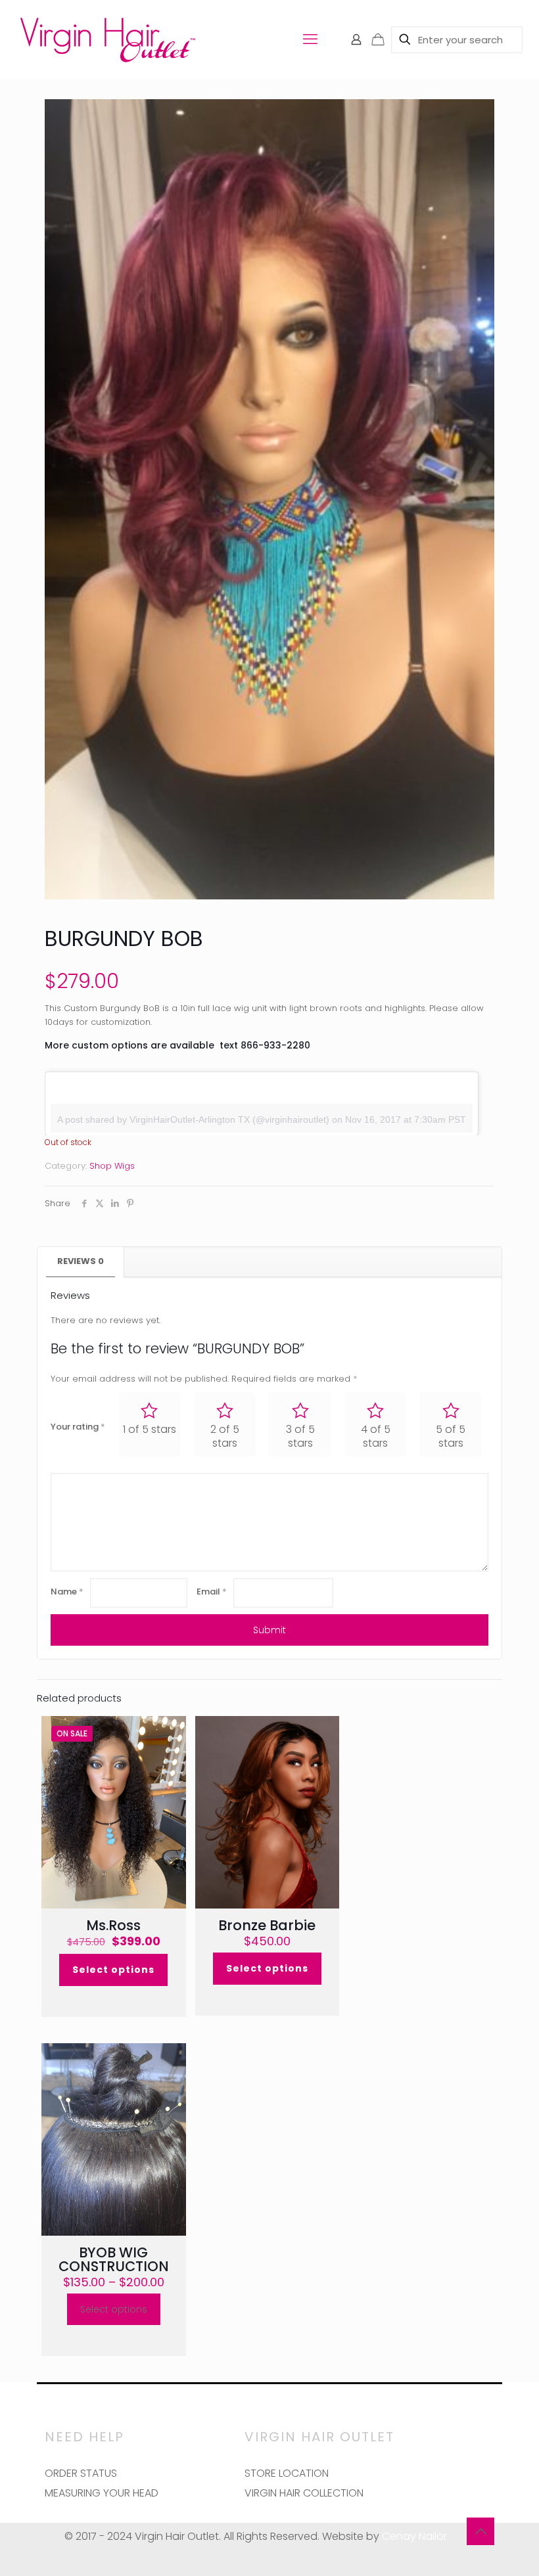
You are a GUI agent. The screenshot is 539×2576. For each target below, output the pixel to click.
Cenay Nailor (414, 2536)
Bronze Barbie (267, 1925)
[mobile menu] (310, 39)
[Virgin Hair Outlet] (107, 39)
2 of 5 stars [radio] (225, 1436)
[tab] (81, 1262)
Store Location (287, 2473)
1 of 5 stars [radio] (150, 1429)
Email (212, 1592)
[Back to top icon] (480, 2531)
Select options (113, 1970)
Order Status (81, 2473)
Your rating (78, 1427)
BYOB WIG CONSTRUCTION (114, 2259)
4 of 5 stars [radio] (376, 1436)
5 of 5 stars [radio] (451, 1436)
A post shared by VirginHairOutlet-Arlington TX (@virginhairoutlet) (193, 1119)
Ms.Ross (113, 1925)
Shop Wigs (112, 1166)
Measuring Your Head (102, 2493)
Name (67, 1592)
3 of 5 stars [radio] (300, 1436)
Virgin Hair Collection (304, 2493)
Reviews (81, 1261)
